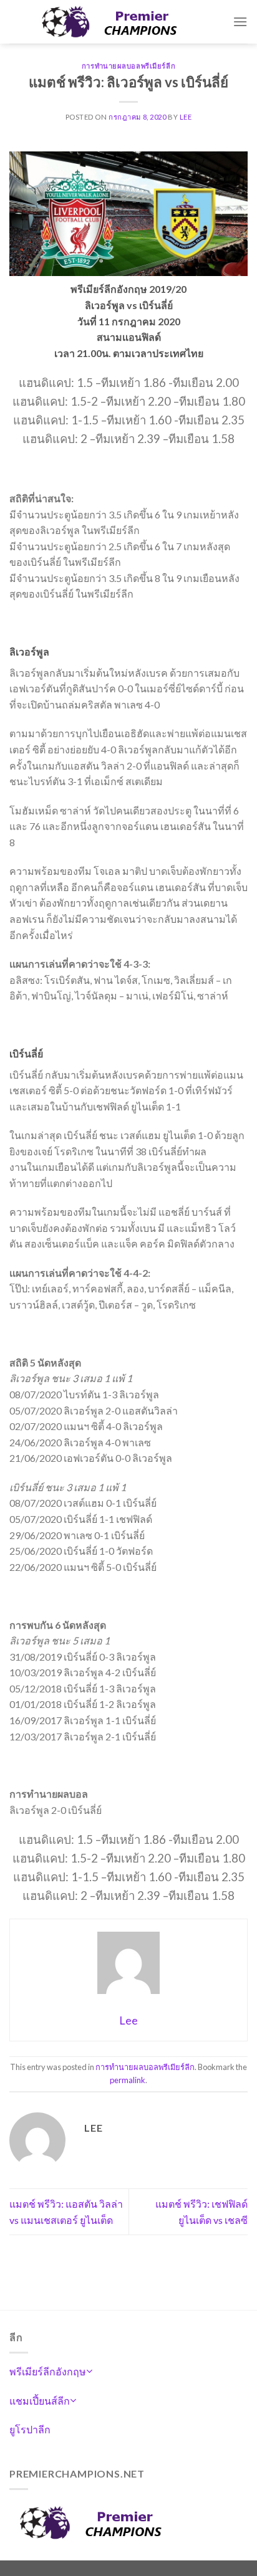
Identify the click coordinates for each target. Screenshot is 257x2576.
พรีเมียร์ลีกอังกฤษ (48, 2371)
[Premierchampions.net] (121, 22)
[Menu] (240, 21)
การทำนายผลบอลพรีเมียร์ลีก (128, 66)
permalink (128, 2080)
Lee (186, 117)
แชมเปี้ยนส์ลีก (40, 2401)
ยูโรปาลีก (30, 2429)
